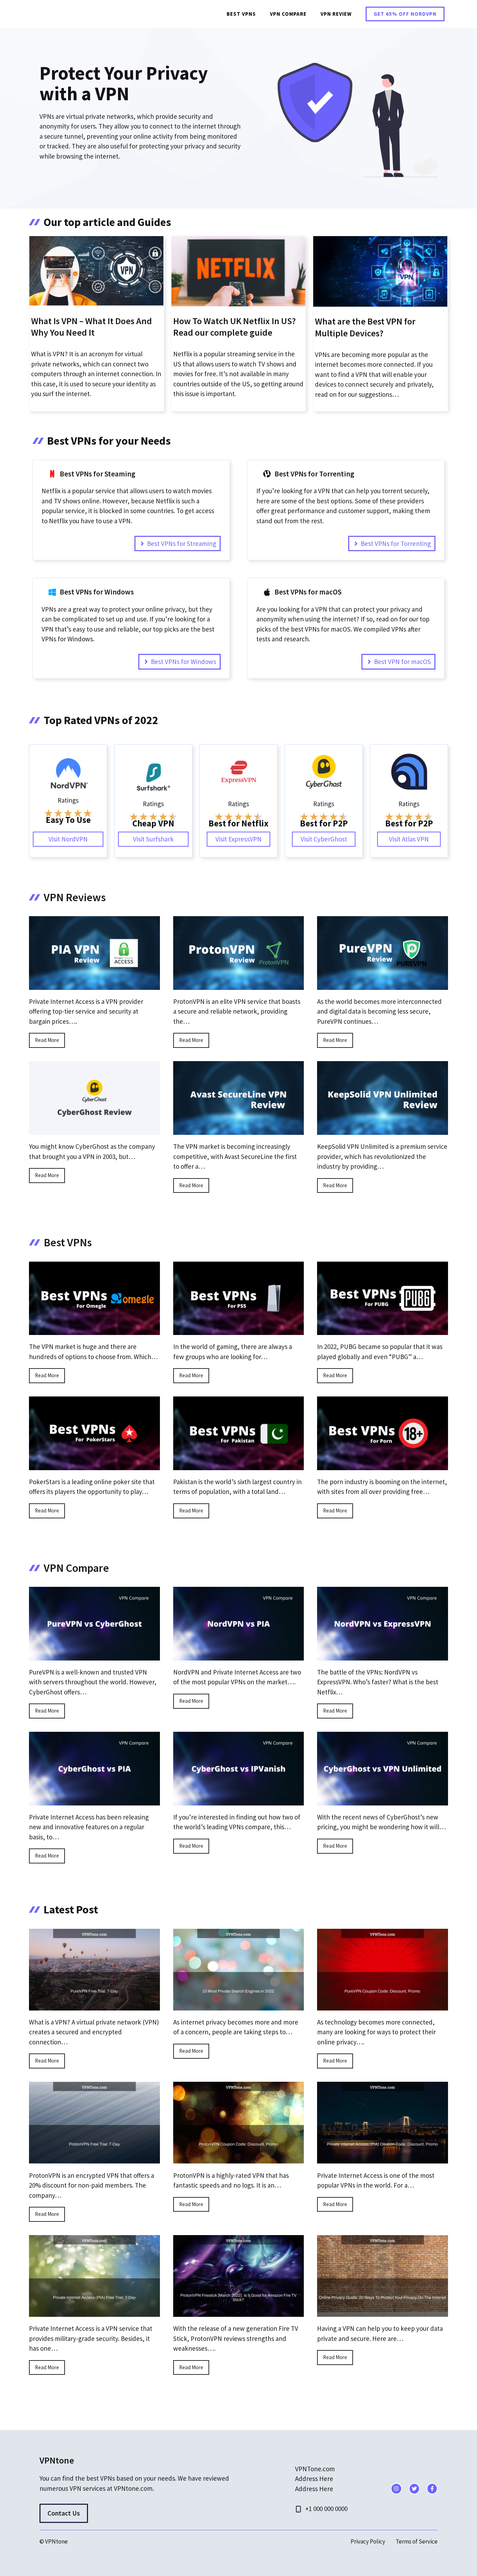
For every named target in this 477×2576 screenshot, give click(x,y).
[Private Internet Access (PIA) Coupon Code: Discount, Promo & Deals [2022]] (383, 2159)
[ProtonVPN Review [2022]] (239, 985)
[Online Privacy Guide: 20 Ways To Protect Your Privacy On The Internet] (383, 2312)
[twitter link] (414, 2489)
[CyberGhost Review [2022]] (94, 1130)
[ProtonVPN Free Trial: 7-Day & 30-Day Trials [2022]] (94, 2159)
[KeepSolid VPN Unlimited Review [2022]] (383, 1130)
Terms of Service (417, 2541)
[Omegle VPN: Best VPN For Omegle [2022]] (94, 1330)
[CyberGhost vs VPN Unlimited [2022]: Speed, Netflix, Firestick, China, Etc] (383, 1800)
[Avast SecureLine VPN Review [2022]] (239, 1130)
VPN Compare (288, 14)
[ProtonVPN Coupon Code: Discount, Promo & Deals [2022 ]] (239, 2159)
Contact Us (64, 2513)
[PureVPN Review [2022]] (383, 985)
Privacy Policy (368, 2541)
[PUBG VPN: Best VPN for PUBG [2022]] (383, 1330)
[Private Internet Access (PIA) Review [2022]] (94, 985)
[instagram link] (396, 2489)
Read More (47, 1040)
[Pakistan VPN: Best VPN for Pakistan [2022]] (239, 1465)
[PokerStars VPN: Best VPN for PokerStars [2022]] (94, 1465)
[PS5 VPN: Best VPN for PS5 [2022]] (239, 1330)
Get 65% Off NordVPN (405, 14)
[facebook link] (432, 2489)
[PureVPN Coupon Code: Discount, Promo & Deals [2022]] (383, 2005)
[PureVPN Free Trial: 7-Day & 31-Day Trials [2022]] (94, 2005)
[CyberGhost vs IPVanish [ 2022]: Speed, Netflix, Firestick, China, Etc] (239, 1800)
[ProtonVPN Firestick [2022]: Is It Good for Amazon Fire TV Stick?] (239, 2312)
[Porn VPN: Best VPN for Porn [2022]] (383, 1465)
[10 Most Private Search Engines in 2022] (239, 2005)
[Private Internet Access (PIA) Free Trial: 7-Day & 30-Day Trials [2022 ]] (94, 2312)
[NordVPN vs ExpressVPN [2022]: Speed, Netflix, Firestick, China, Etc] (383, 1655)
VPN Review (336, 14)
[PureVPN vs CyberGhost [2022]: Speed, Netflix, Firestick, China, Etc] (94, 1655)
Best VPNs (241, 14)
